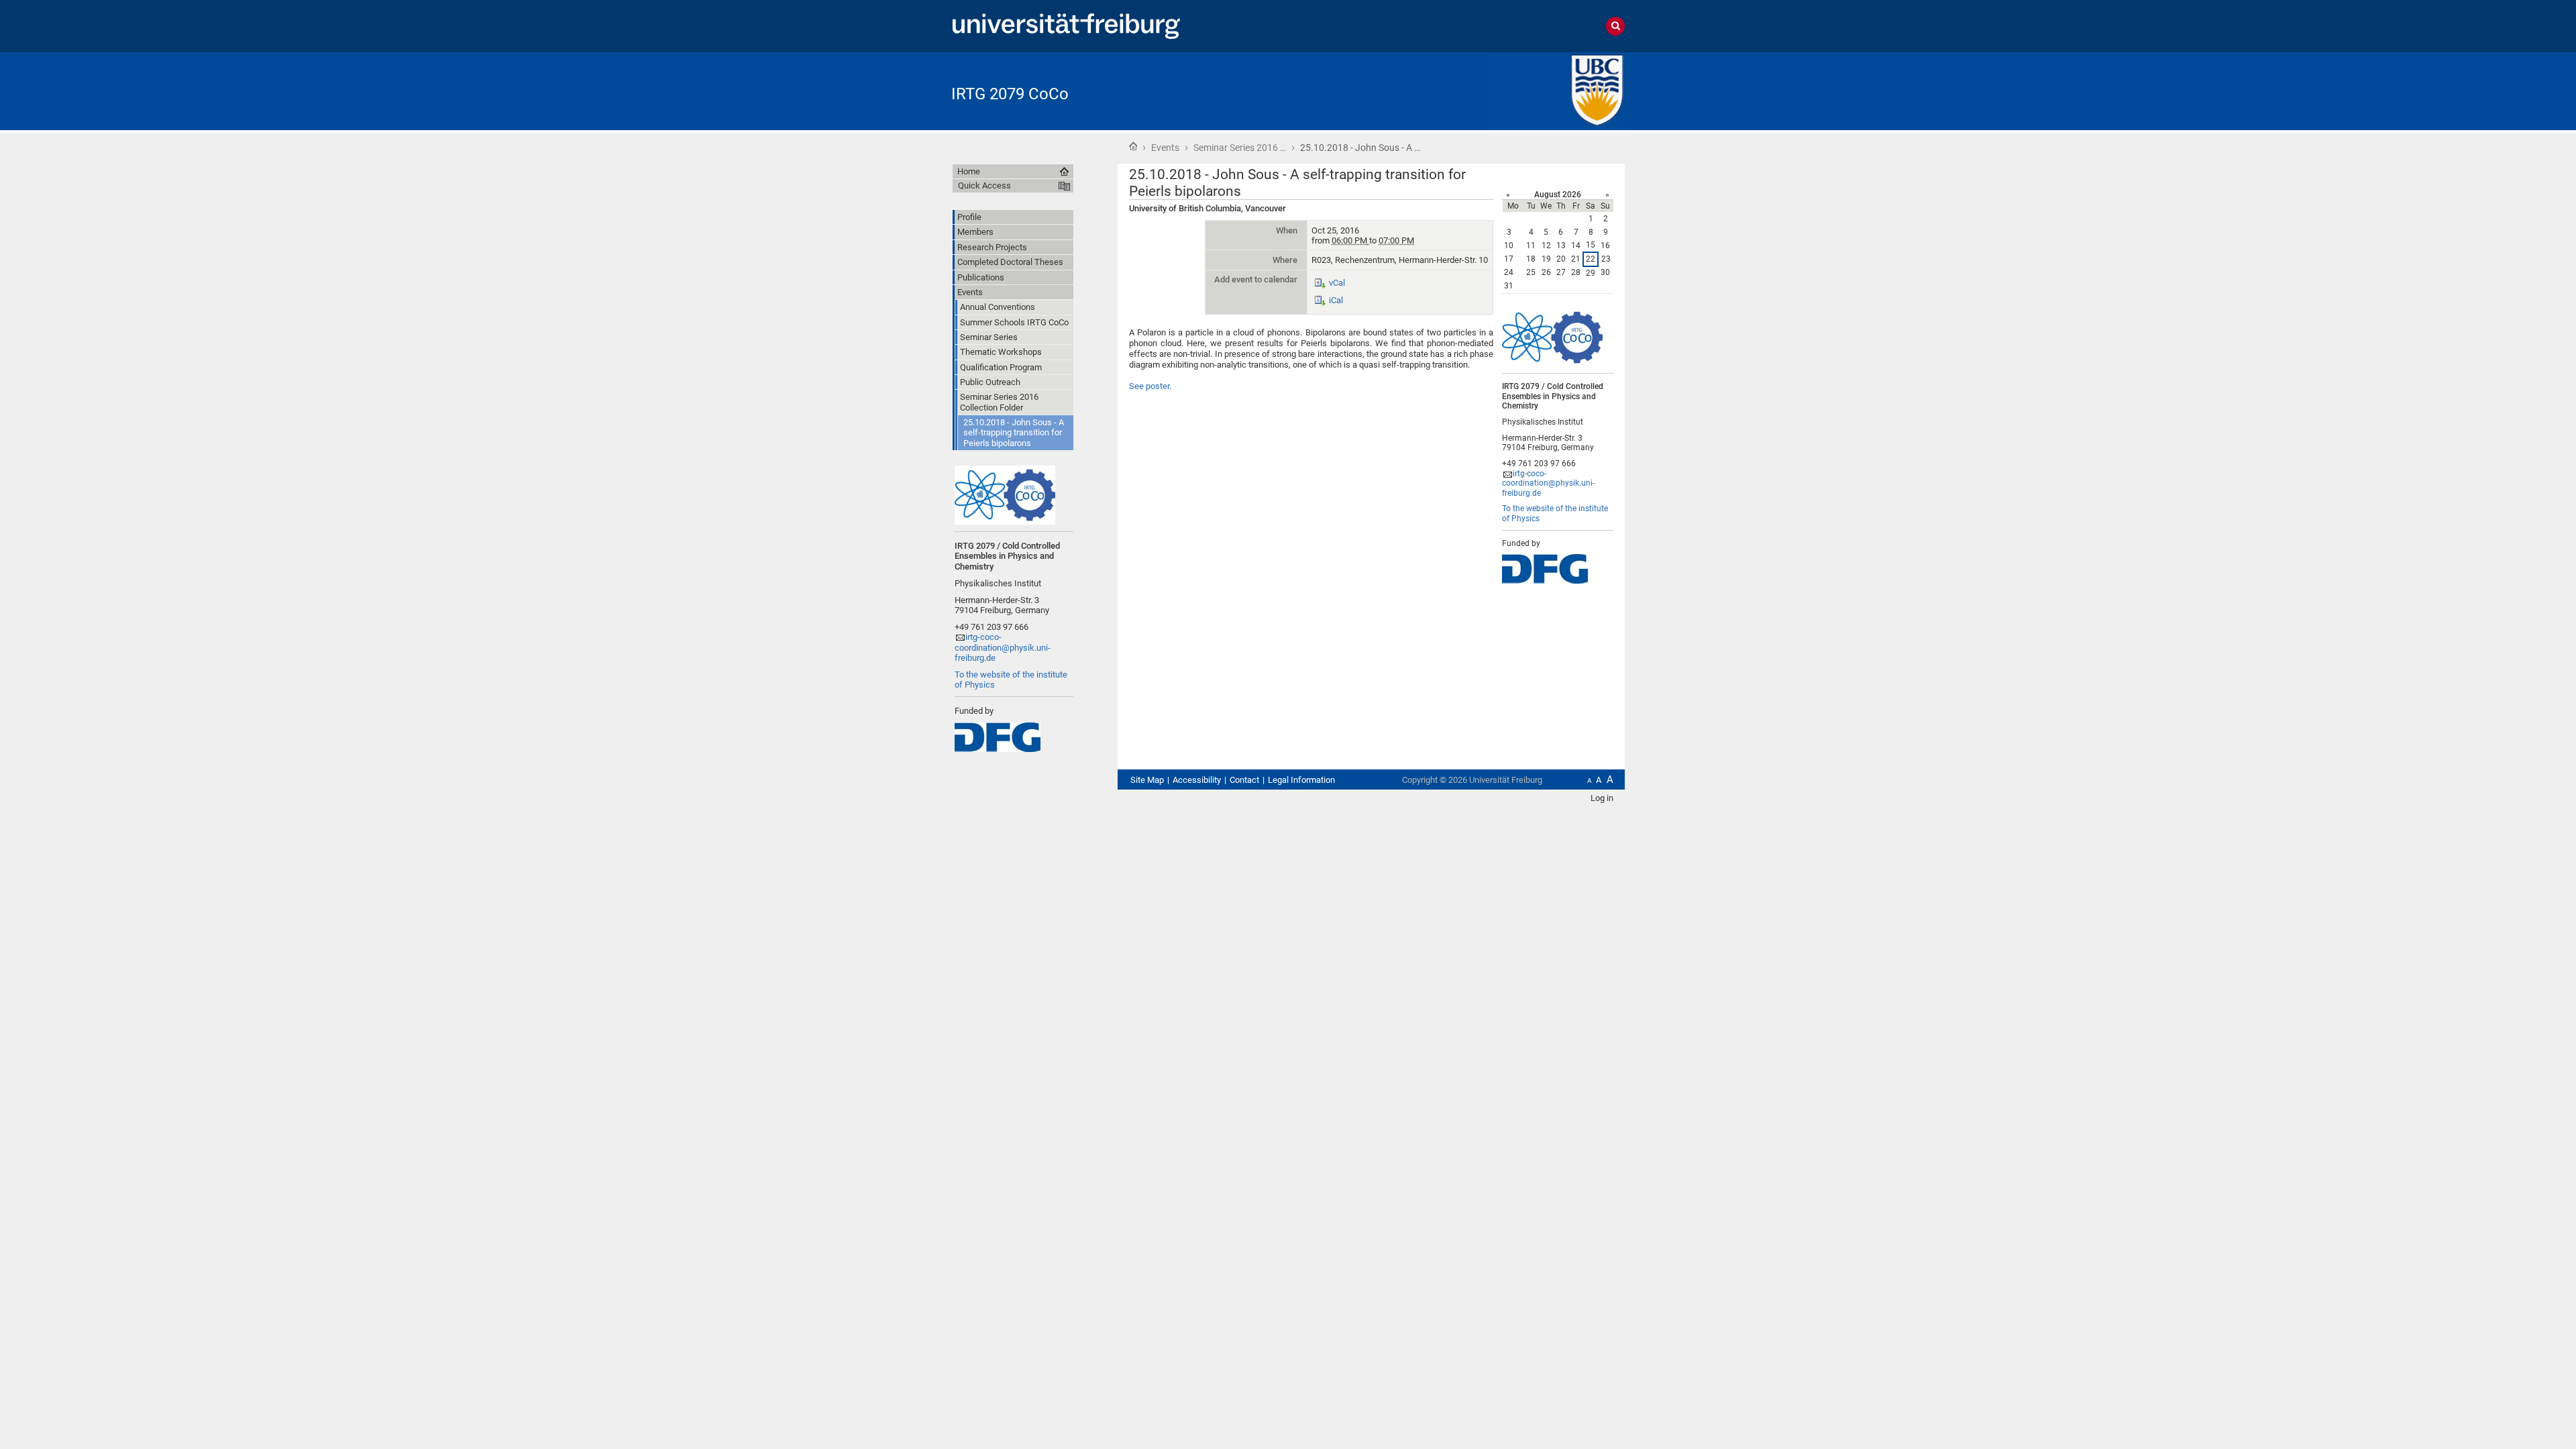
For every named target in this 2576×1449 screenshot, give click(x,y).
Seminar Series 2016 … (1240, 148)
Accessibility (1197, 780)
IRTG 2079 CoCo (1010, 94)
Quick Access (984, 185)
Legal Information (1301, 780)
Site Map (1147, 780)
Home (1133, 146)
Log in (1602, 798)
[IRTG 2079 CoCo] (1559, 90)
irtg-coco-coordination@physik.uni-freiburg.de (1548, 483)
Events (1165, 148)
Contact (1244, 780)
